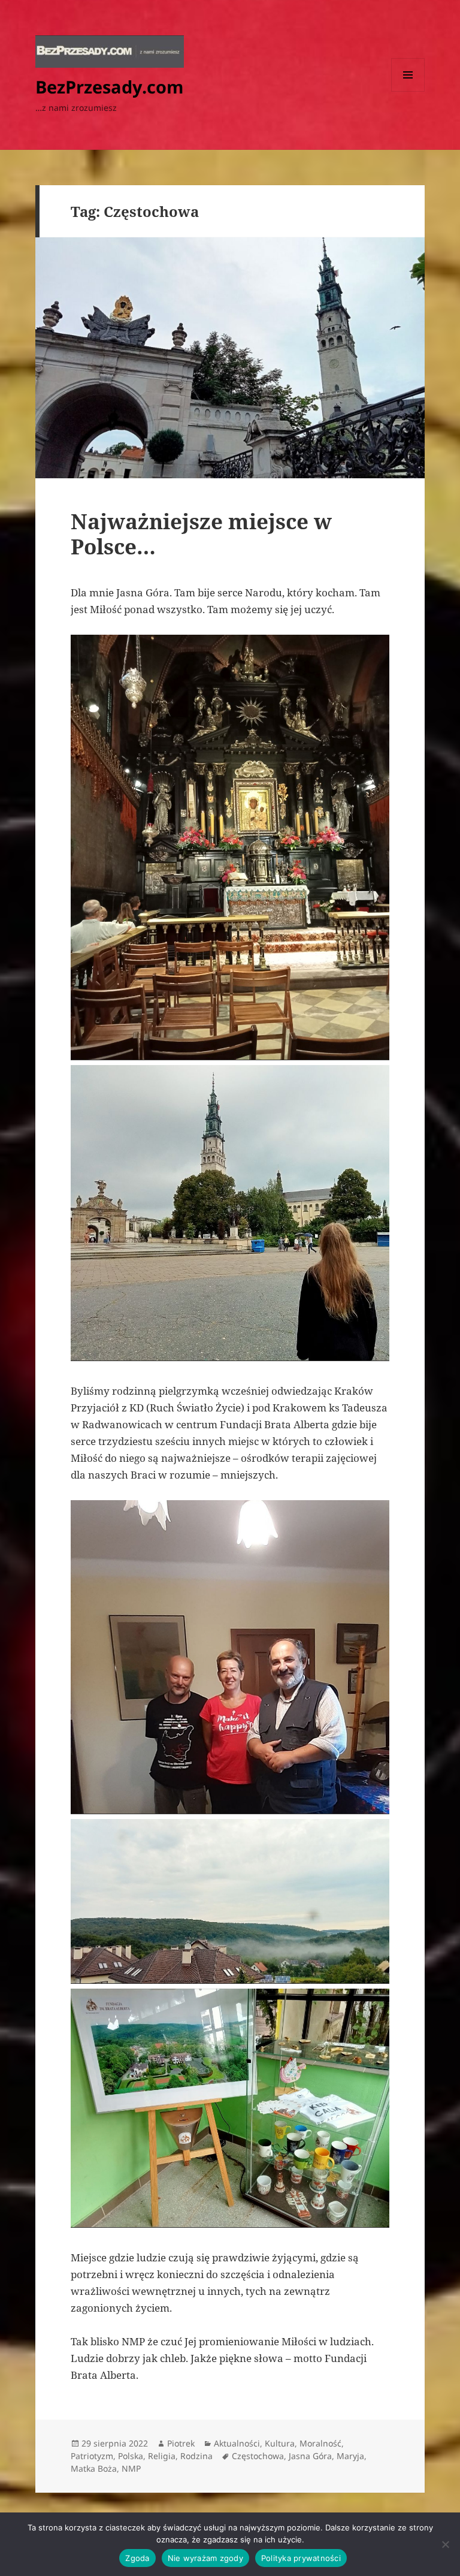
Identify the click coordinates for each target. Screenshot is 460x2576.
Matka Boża (94, 2468)
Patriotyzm (92, 2456)
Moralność (320, 2443)
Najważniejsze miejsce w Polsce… (201, 534)
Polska (131, 2456)
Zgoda (137, 2558)
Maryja (350, 2456)
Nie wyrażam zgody (205, 2558)
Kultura (280, 2443)
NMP (131, 2468)
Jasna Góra (310, 2456)
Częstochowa (258, 2456)
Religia (162, 2456)
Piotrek (181, 2443)
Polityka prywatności (301, 2558)
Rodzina (196, 2456)
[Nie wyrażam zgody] (445, 2544)
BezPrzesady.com (109, 87)
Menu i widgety (408, 91)
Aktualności (237, 2443)
